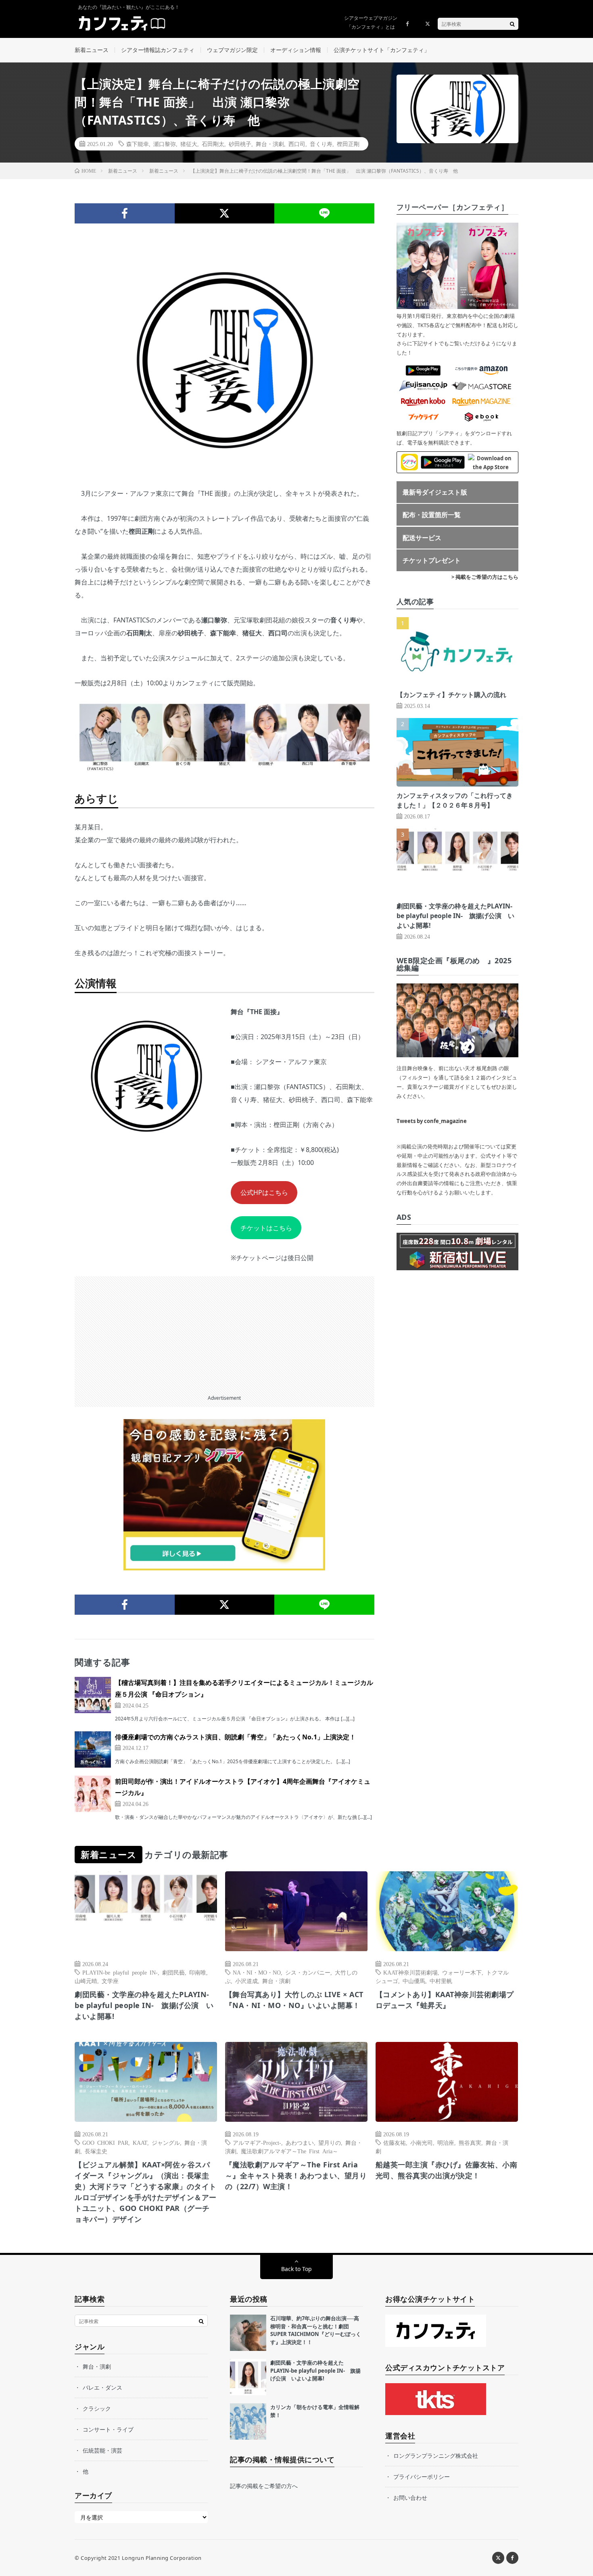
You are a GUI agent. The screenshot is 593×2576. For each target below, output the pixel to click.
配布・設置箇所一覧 (432, 515)
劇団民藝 (173, 1972)
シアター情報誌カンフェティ (158, 50)
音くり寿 (321, 144)
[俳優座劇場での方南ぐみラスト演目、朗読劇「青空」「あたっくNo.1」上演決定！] (93, 1749)
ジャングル (166, 2142)
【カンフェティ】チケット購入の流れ (451, 695)
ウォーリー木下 (462, 1972)
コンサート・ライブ (108, 2429)
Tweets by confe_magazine (432, 1121)
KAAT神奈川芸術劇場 (410, 1972)
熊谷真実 (470, 2142)
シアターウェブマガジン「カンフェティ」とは (371, 22)
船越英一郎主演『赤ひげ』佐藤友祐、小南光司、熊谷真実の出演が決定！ (447, 2170)
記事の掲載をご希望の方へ (264, 2486)
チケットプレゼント (432, 560)
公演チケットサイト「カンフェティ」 (382, 50)
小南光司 (422, 2142)
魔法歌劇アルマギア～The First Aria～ (289, 2151)
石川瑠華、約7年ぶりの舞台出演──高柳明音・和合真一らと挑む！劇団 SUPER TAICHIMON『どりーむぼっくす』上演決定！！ (316, 2330)
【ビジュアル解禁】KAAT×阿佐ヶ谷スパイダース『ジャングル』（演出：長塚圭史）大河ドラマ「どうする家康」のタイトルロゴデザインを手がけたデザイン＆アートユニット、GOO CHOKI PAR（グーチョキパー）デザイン (146, 2192)
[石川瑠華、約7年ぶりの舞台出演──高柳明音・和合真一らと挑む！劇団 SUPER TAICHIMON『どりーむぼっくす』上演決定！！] (248, 2333)
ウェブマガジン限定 (232, 50)
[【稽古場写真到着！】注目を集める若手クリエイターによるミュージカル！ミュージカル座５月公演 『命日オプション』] (93, 1695)
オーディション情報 (296, 50)
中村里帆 (441, 1981)
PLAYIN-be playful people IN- (120, 1972)
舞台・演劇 (270, 144)
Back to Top (296, 2269)
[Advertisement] (224, 1333)
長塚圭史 (96, 2151)
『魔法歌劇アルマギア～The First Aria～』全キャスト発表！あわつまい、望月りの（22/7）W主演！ (296, 2175)
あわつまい (300, 2142)
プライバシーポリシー (422, 2477)
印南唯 (198, 1972)
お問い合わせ (410, 2498)
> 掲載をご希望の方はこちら (485, 577)
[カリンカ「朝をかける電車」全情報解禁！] (248, 2422)
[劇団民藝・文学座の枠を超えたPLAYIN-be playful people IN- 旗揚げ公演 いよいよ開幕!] (248, 2377)
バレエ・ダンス (102, 2387)
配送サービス (422, 538)
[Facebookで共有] (125, 213)
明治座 (446, 2142)
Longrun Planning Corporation (162, 2558)
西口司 (297, 144)
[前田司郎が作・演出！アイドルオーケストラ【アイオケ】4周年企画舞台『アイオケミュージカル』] (93, 1794)
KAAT (140, 2142)
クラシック (97, 2408)
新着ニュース (92, 50)
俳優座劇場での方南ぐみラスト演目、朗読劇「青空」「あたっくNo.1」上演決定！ (235, 1737)
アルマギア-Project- (257, 2142)
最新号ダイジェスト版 (435, 492)
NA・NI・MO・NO (257, 1972)
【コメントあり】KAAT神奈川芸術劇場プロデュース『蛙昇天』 (445, 2000)
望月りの (330, 2142)
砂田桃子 (240, 144)
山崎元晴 (86, 1981)
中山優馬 (414, 1981)
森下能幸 (138, 144)
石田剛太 (213, 144)
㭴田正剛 (348, 144)
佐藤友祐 (395, 2142)
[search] (512, 24)
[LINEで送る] (324, 213)
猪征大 (189, 144)
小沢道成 (246, 1981)
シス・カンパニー (308, 1972)
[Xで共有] (225, 213)
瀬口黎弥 (165, 144)
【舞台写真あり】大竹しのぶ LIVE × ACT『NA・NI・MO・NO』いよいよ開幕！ (294, 2000)
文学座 (110, 1981)
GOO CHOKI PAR (105, 2142)
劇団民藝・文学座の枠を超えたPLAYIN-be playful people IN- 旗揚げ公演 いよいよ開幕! (455, 916)
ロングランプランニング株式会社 (436, 2456)
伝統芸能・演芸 (102, 2450)
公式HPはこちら (264, 1192)
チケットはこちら (266, 1228)
